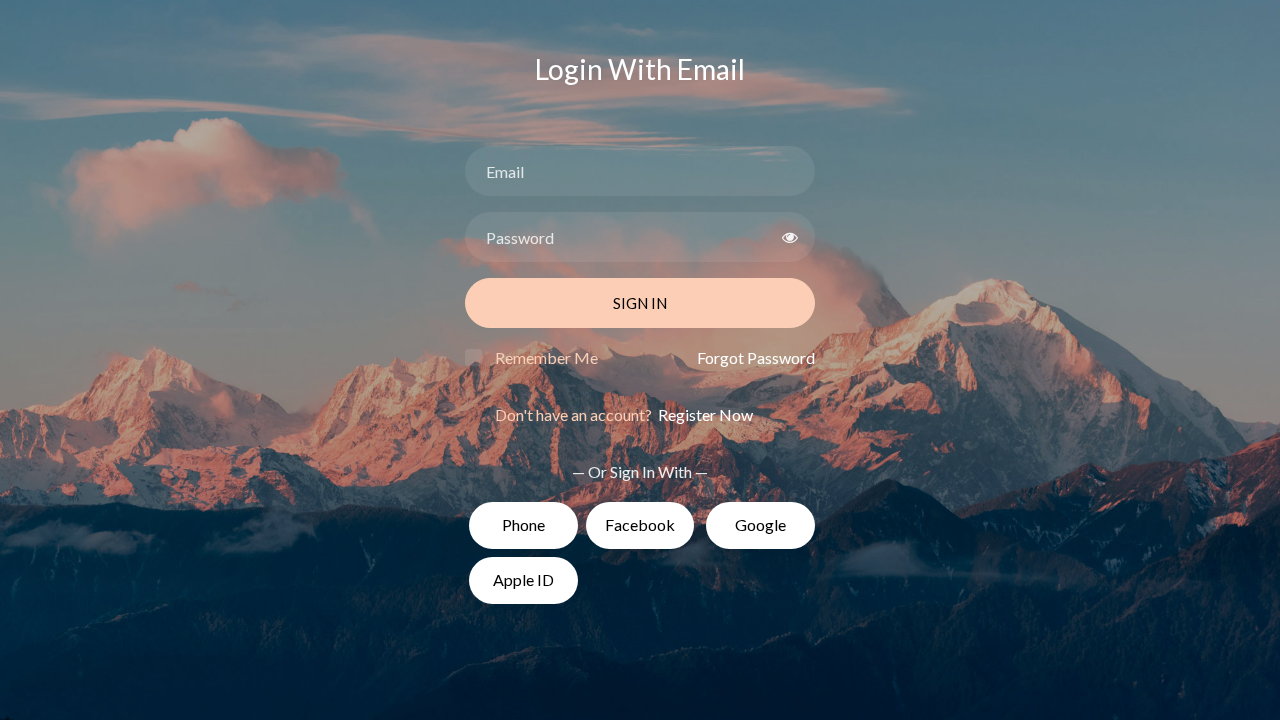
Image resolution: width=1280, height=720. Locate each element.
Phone (523, 524)
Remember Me (546, 357)
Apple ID (523, 579)
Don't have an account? (624, 414)
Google (760, 524)
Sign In (640, 303)
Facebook (640, 524)
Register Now (704, 414)
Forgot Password (756, 357)
